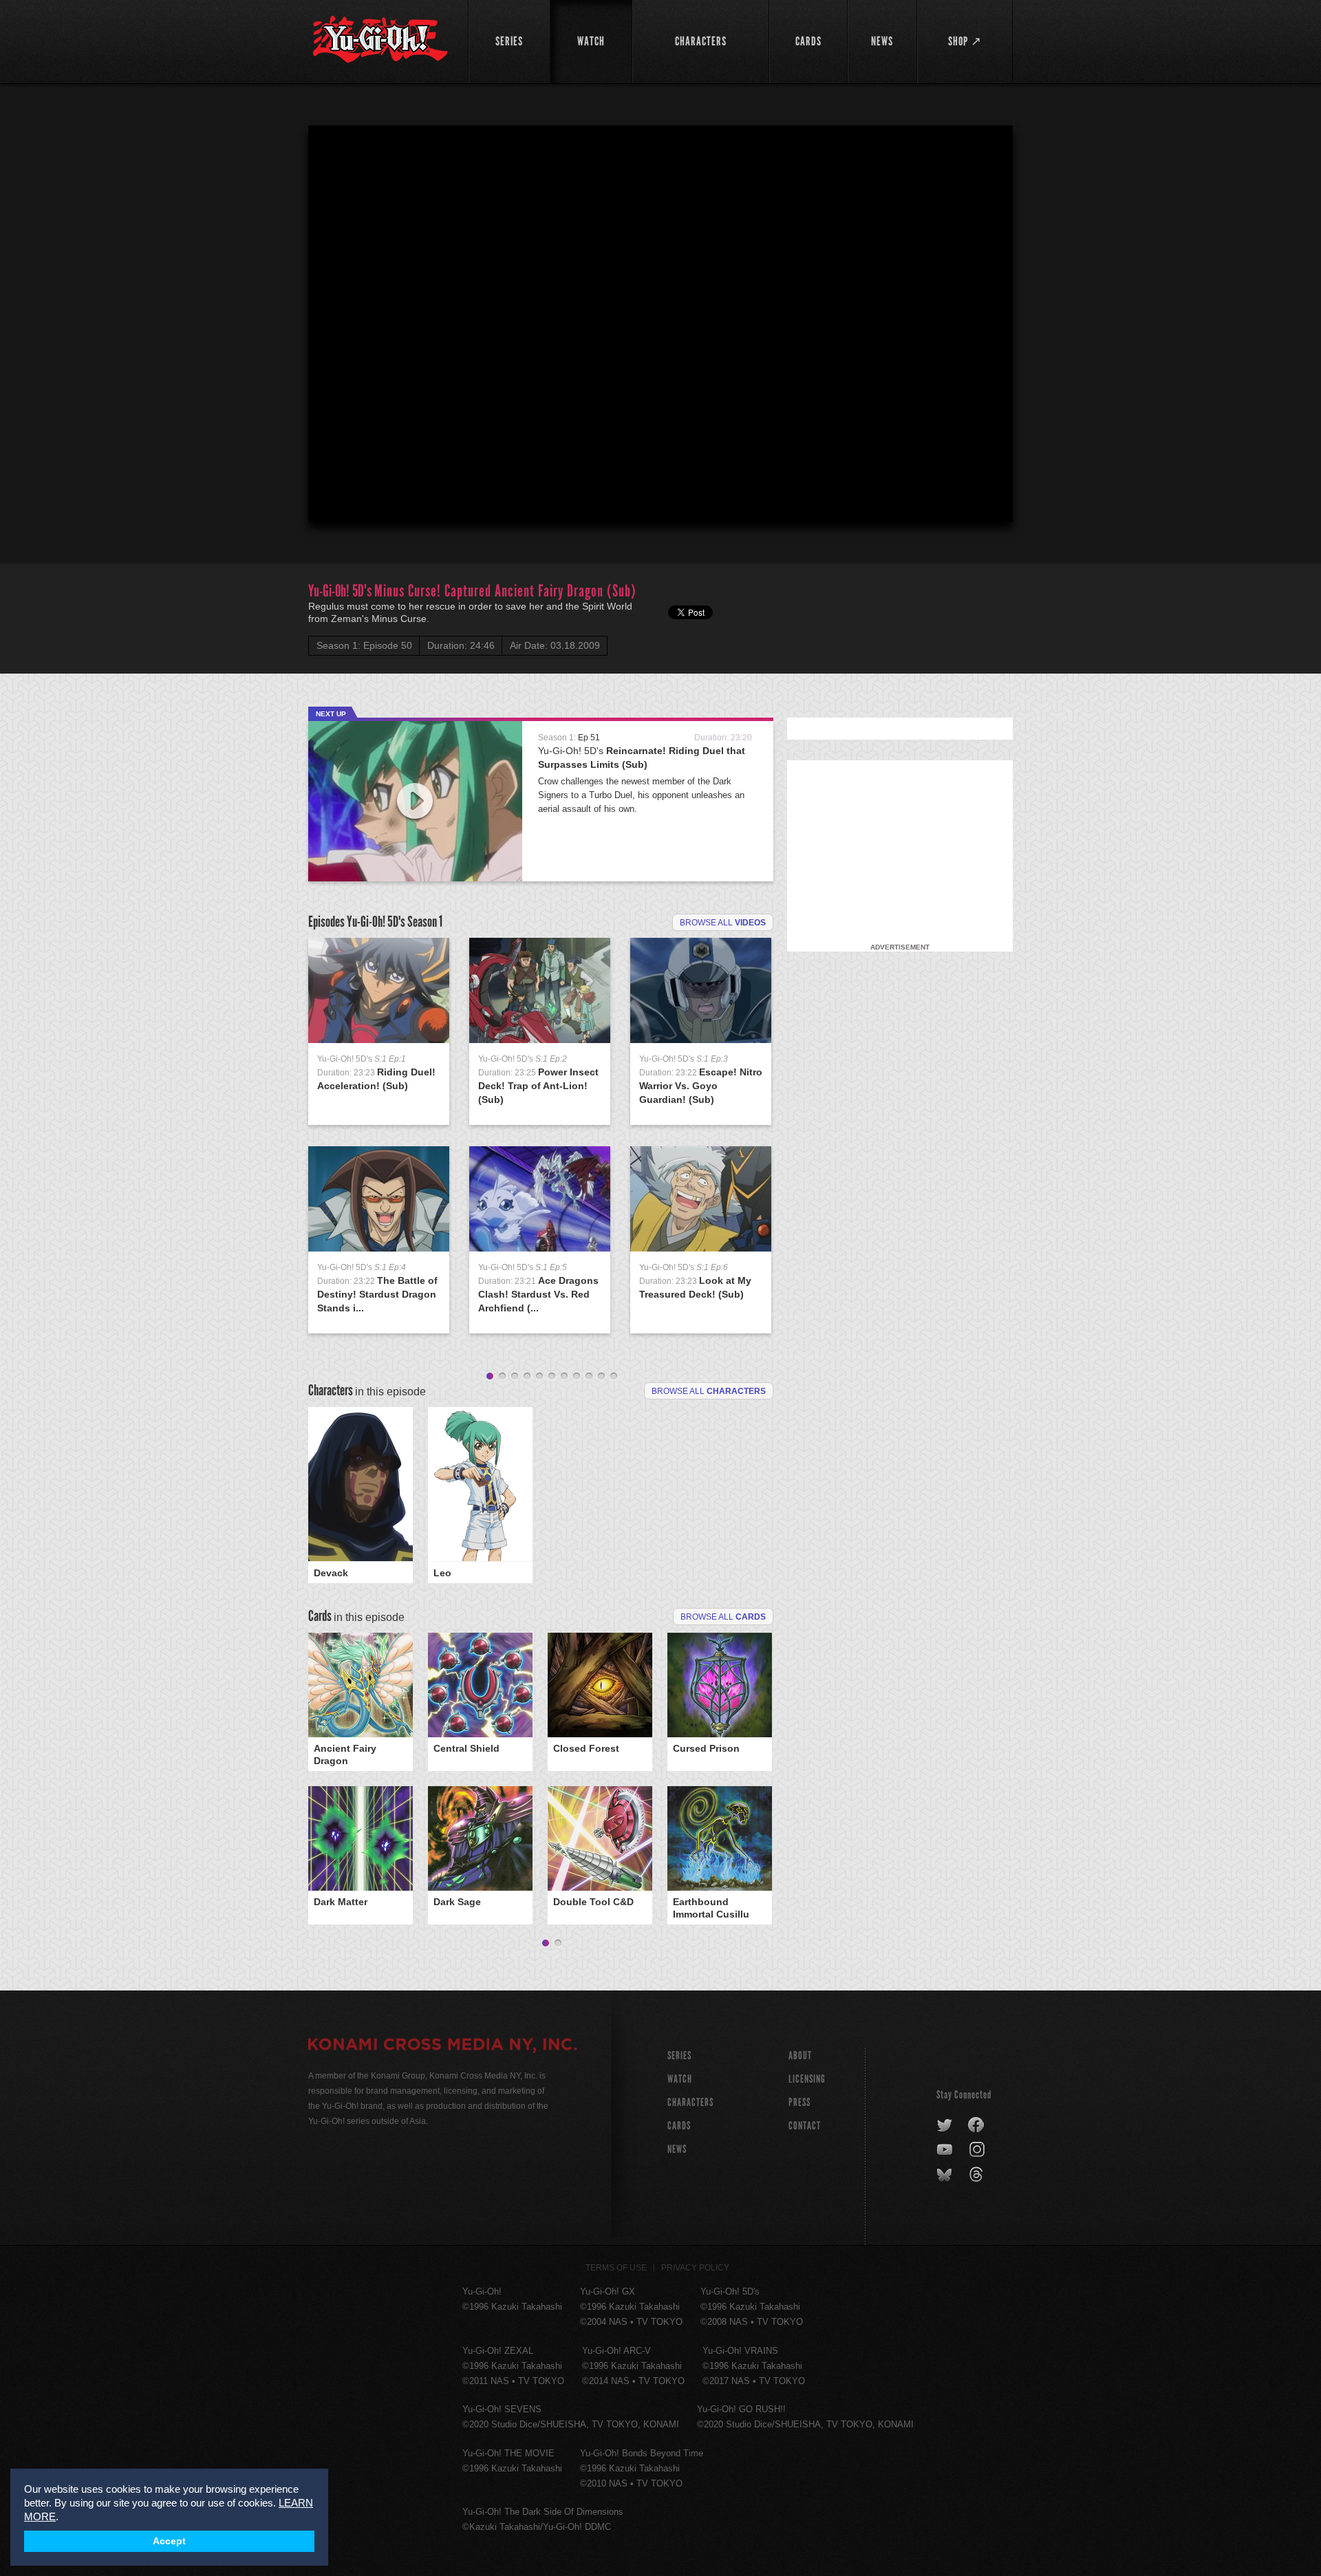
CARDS (679, 2126)
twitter (945, 2125)
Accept (169, 2541)
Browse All (723, 1617)
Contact (805, 2126)
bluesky (946, 2175)
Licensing (807, 2079)
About (800, 2056)
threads (978, 2175)
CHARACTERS (690, 2102)
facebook (977, 2125)
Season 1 (425, 922)
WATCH (680, 2079)
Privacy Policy (695, 2268)
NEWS (677, 2149)
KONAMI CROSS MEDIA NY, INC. (442, 2046)
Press (799, 2102)
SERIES (679, 2056)
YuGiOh (380, 40)
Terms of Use (616, 2268)
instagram (978, 2150)
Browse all (723, 923)
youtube (946, 2150)
